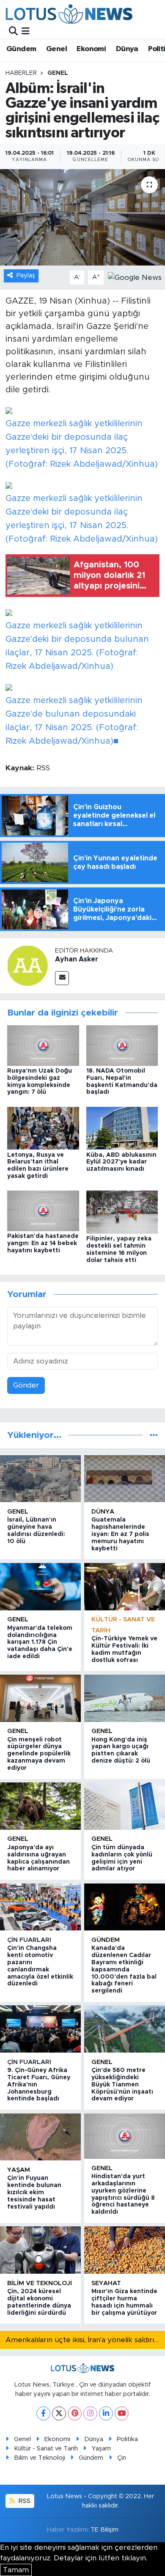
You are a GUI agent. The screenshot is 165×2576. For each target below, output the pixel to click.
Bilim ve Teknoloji (40, 2458)
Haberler (21, 73)
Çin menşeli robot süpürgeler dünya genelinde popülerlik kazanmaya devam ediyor (39, 1754)
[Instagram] (90, 2413)
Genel (56, 49)
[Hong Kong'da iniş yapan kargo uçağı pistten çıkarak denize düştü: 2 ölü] (125, 1698)
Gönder (26, 1385)
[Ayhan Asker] (27, 965)
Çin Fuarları (29, 1940)
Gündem (21, 49)
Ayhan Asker (77, 959)
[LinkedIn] (106, 2413)
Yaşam (19, 2170)
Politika (127, 2439)
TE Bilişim (104, 2530)
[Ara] (13, 31)
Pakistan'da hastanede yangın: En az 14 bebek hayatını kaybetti (43, 1243)
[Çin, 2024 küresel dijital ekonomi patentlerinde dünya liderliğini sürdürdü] (40, 2250)
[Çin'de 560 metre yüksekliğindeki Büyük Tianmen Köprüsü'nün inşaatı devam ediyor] (125, 2029)
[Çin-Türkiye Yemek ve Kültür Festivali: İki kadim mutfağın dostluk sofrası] (125, 1587)
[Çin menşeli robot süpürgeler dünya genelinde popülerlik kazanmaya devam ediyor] (40, 1698)
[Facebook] (43, 2413)
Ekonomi (91, 49)
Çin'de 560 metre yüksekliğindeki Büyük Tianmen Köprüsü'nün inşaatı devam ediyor (122, 2085)
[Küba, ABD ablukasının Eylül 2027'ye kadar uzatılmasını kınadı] (122, 1128)
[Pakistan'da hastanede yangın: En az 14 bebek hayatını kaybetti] (43, 1210)
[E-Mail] (62, 978)
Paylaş (26, 275)
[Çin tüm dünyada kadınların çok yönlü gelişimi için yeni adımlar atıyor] (125, 1806)
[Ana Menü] (26, 31)
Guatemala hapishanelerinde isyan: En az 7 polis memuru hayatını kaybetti (120, 1534)
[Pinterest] (75, 2413)
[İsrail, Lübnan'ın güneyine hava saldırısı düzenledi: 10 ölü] (40, 1479)
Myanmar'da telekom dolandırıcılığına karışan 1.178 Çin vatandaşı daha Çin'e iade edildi (40, 1642)
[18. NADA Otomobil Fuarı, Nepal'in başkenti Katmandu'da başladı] (122, 1045)
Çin (122, 2458)
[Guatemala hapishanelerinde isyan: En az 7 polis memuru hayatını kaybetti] (125, 1479)
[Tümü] (154, 1435)
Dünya (127, 49)
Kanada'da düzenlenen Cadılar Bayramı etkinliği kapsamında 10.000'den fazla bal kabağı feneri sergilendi (124, 1970)
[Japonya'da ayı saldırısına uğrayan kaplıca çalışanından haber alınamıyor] (40, 1806)
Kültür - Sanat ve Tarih (46, 2449)
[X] (59, 2413)
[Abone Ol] (135, 277)
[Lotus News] (69, 14)
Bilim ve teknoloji (40, 2283)
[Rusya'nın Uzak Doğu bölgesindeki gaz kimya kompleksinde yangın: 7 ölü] (43, 1045)
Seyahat (106, 2283)
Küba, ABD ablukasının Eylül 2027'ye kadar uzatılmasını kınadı (121, 1162)
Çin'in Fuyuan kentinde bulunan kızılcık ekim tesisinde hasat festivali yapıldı (34, 2192)
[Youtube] (122, 2413)
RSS (24, 2501)
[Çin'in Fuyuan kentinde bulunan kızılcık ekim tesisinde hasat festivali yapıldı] (40, 2137)
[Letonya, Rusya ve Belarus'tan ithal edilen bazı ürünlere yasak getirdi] (43, 1128)
